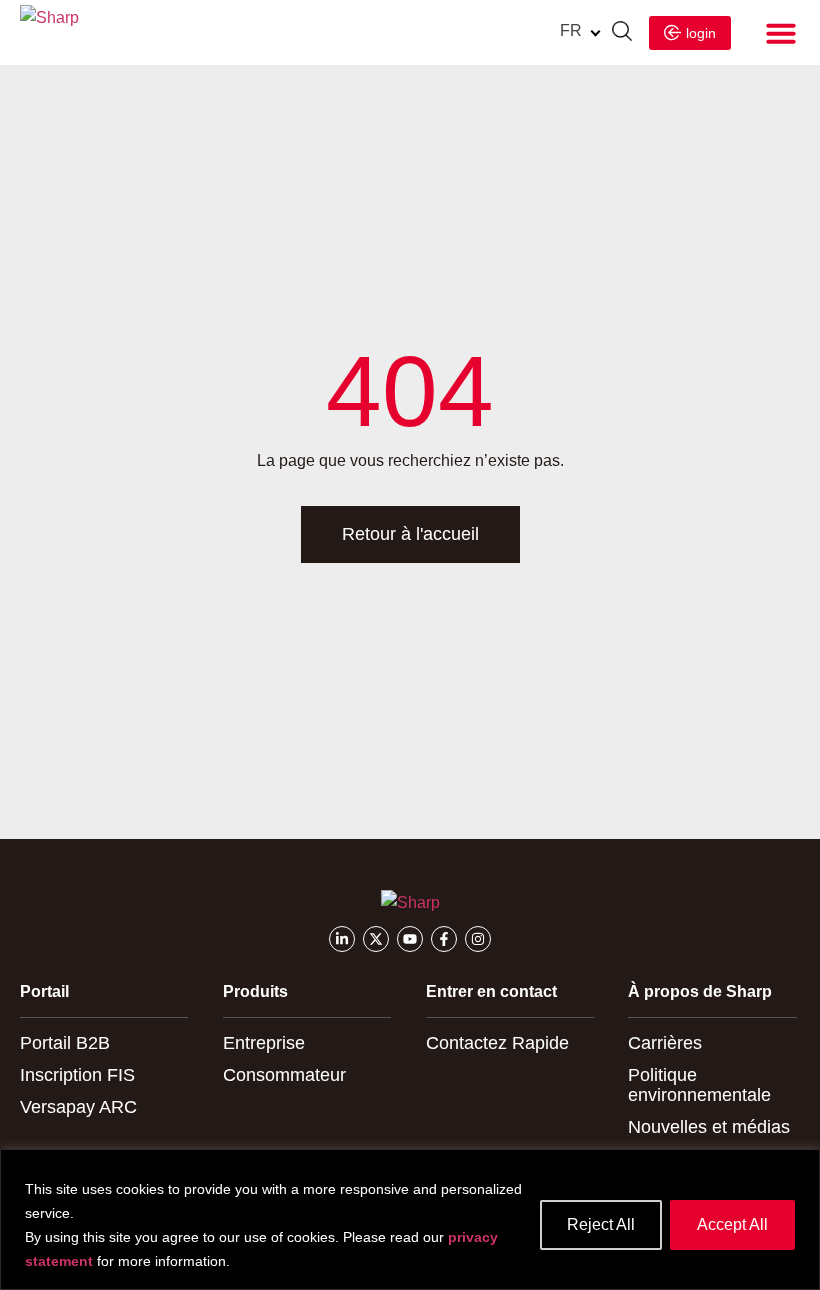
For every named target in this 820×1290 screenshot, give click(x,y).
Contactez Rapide (497, 1043)
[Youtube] (410, 939)
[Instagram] (478, 939)
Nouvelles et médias (709, 1127)
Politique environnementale (699, 1085)
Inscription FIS (77, 1075)
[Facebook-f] (444, 939)
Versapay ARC (78, 1107)
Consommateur (284, 1075)
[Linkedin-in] (342, 939)
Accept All (732, 1224)
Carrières (665, 1043)
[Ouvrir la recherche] (622, 34)
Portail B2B (65, 1043)
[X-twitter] (376, 939)
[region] (410, 1219)
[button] (781, 33)
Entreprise (264, 1043)
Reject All (601, 1224)
